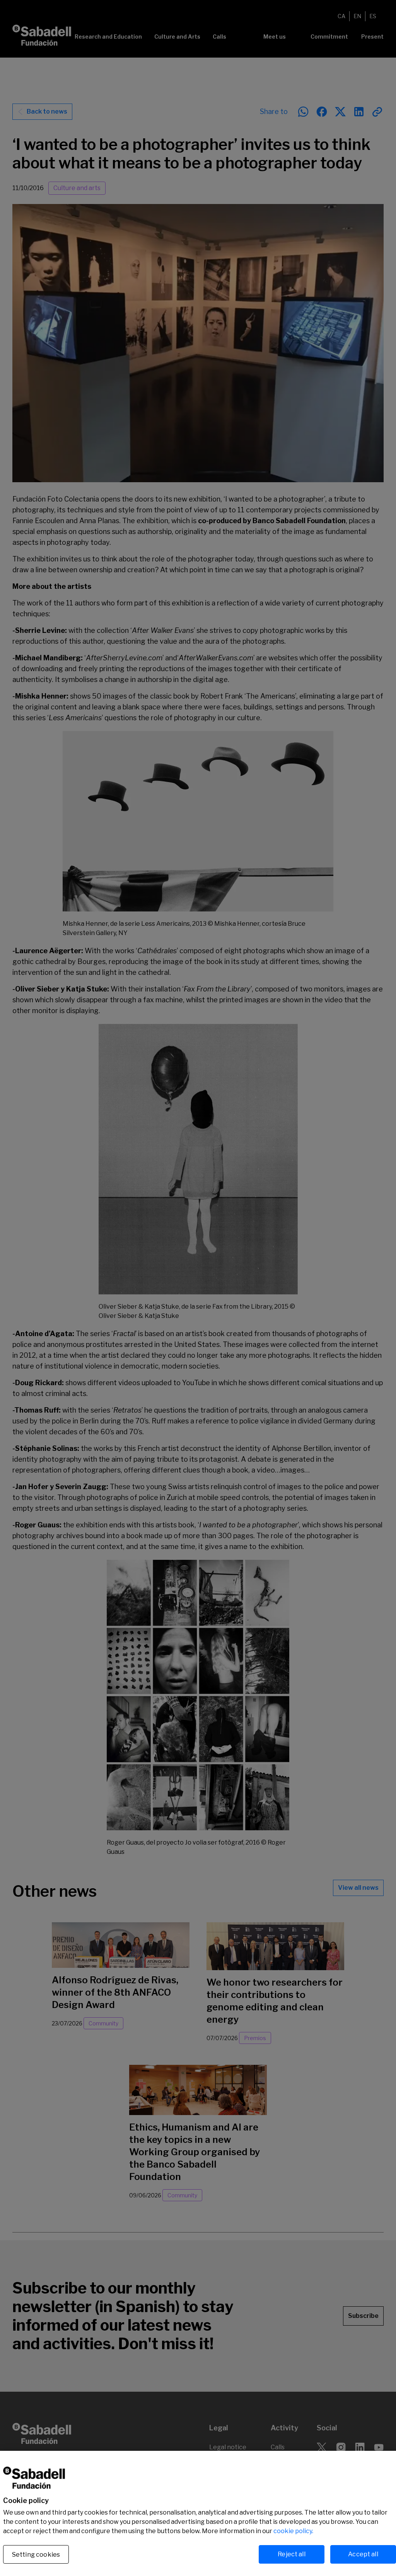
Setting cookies (36, 2555)
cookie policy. (293, 2531)
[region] (198, 2513)
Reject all (292, 2554)
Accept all (363, 2554)
